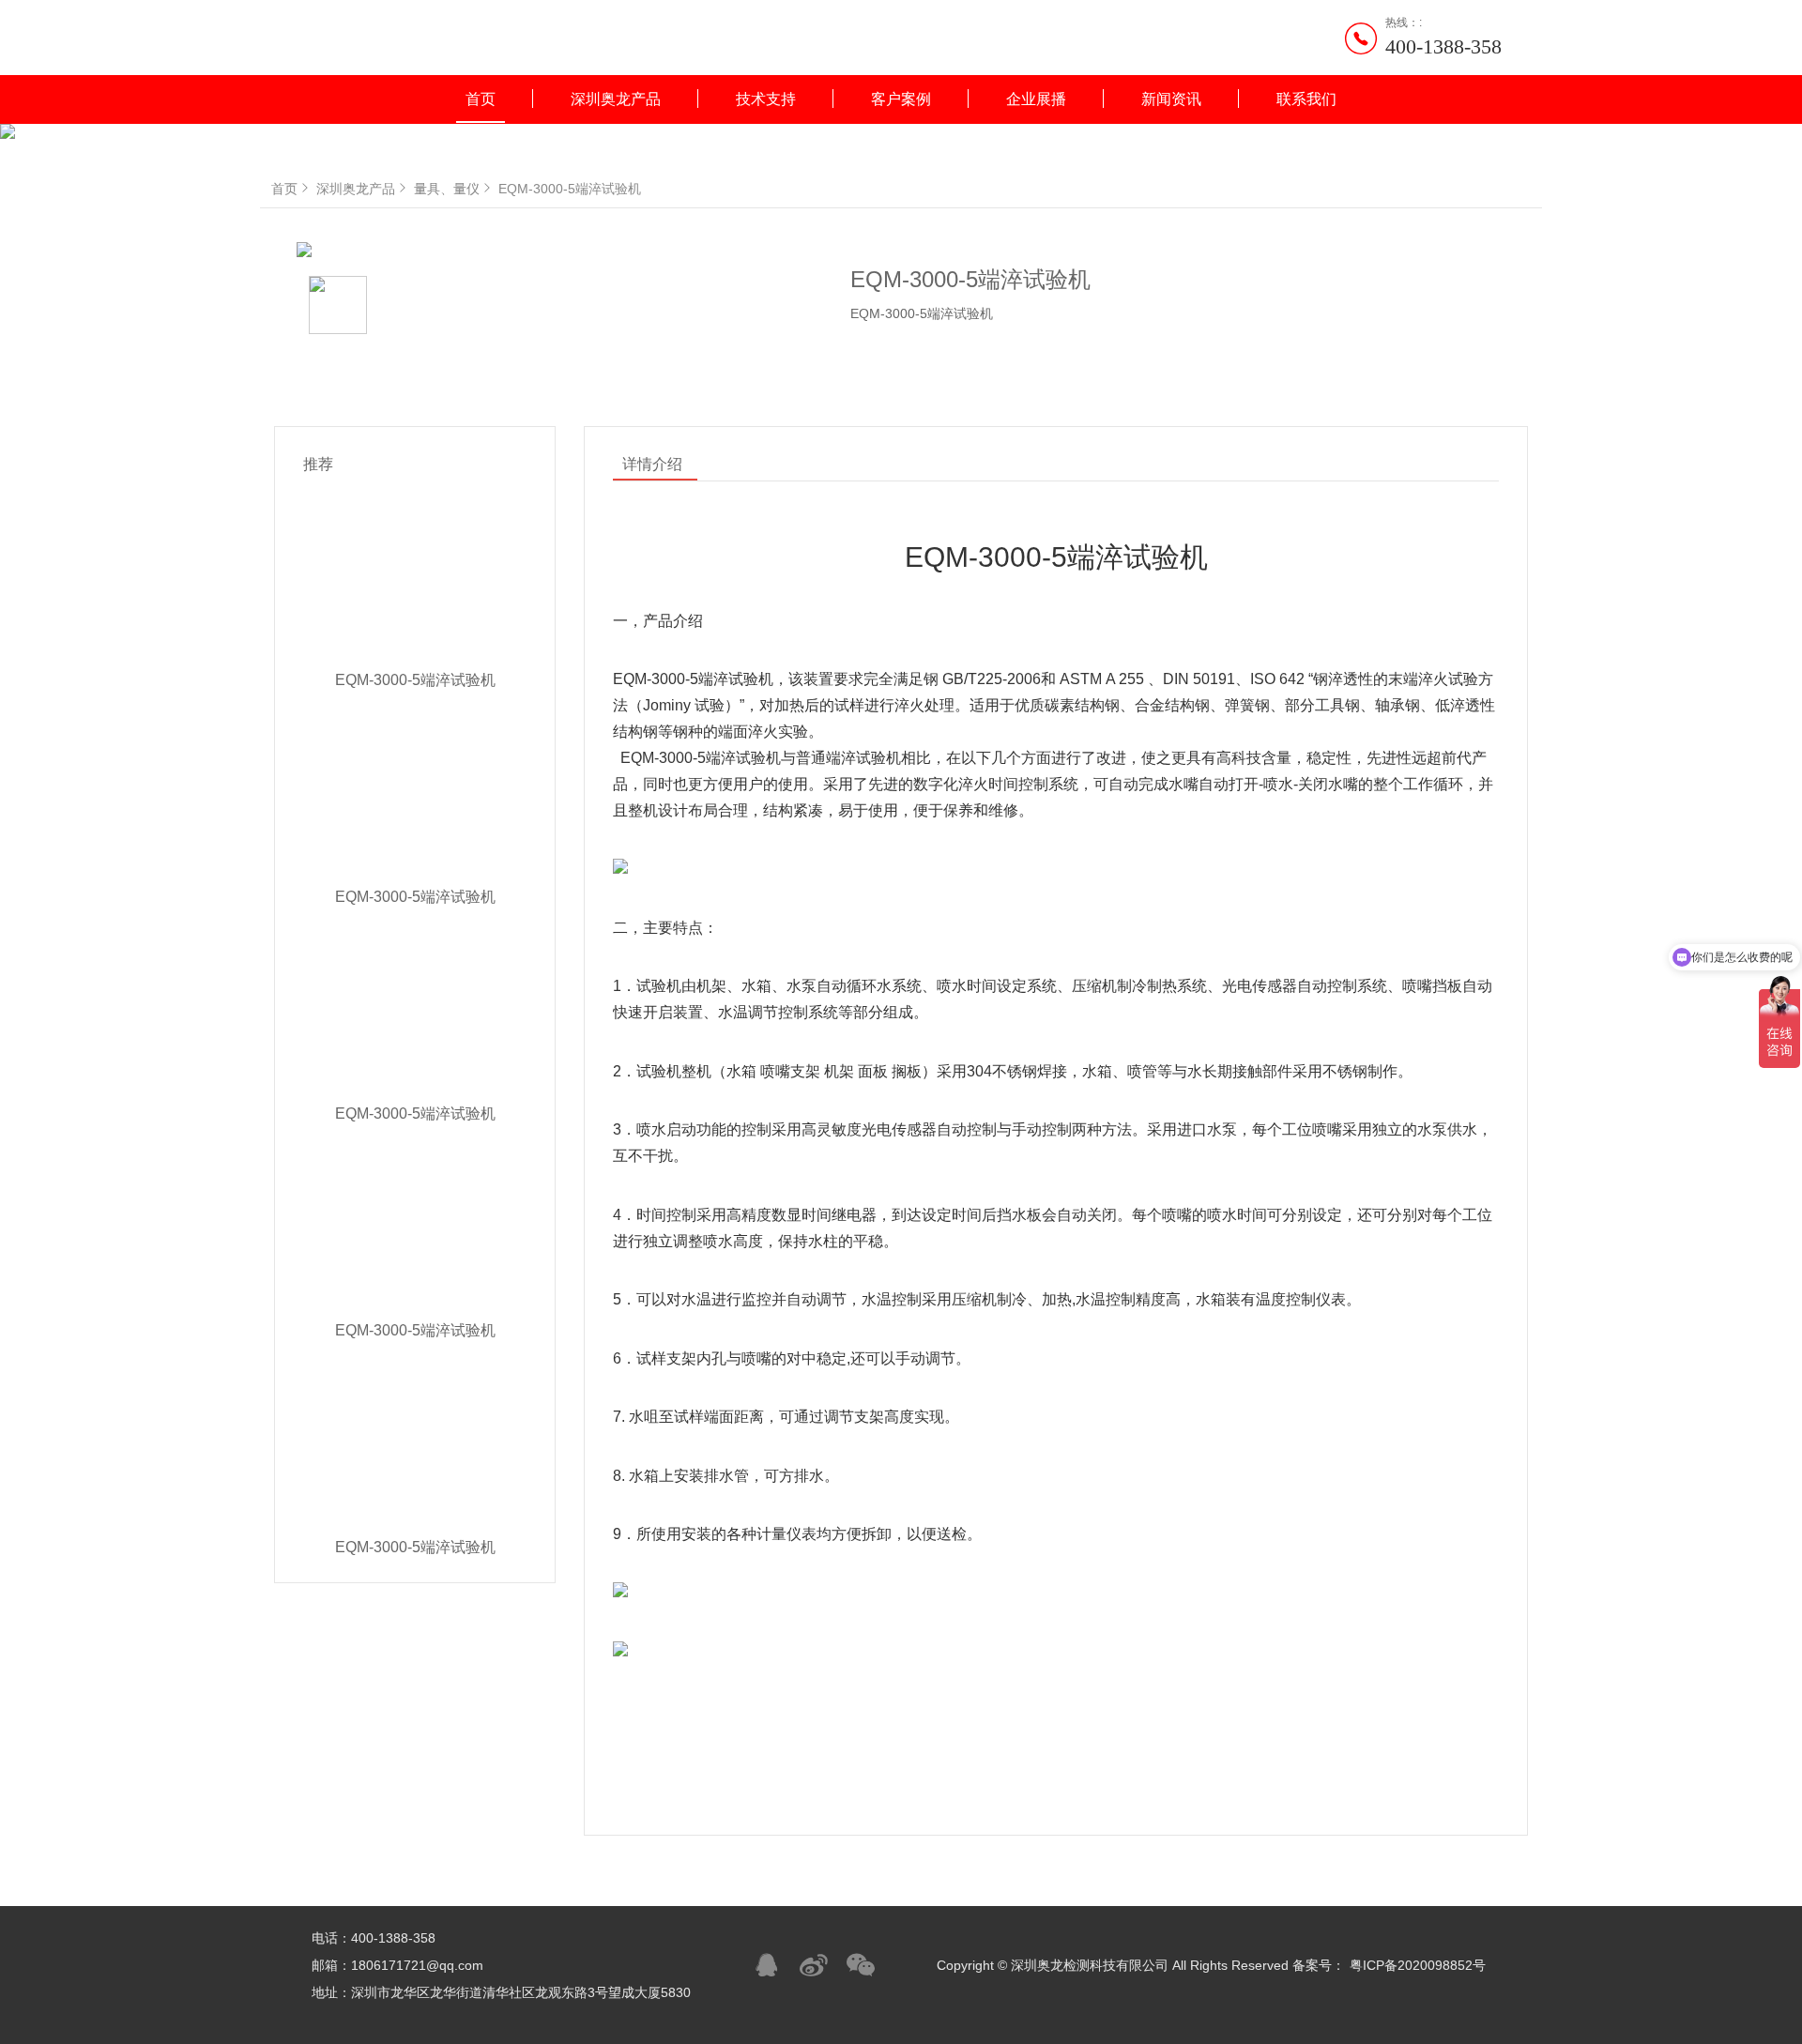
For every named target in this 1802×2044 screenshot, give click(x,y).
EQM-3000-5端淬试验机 (570, 189)
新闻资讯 (1171, 99)
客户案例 (901, 99)
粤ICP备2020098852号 (1418, 1965)
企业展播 (1036, 99)
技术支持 (766, 99)
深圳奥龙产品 (616, 99)
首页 (481, 99)
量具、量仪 (447, 189)
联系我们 (1306, 99)
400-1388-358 (1443, 46)
